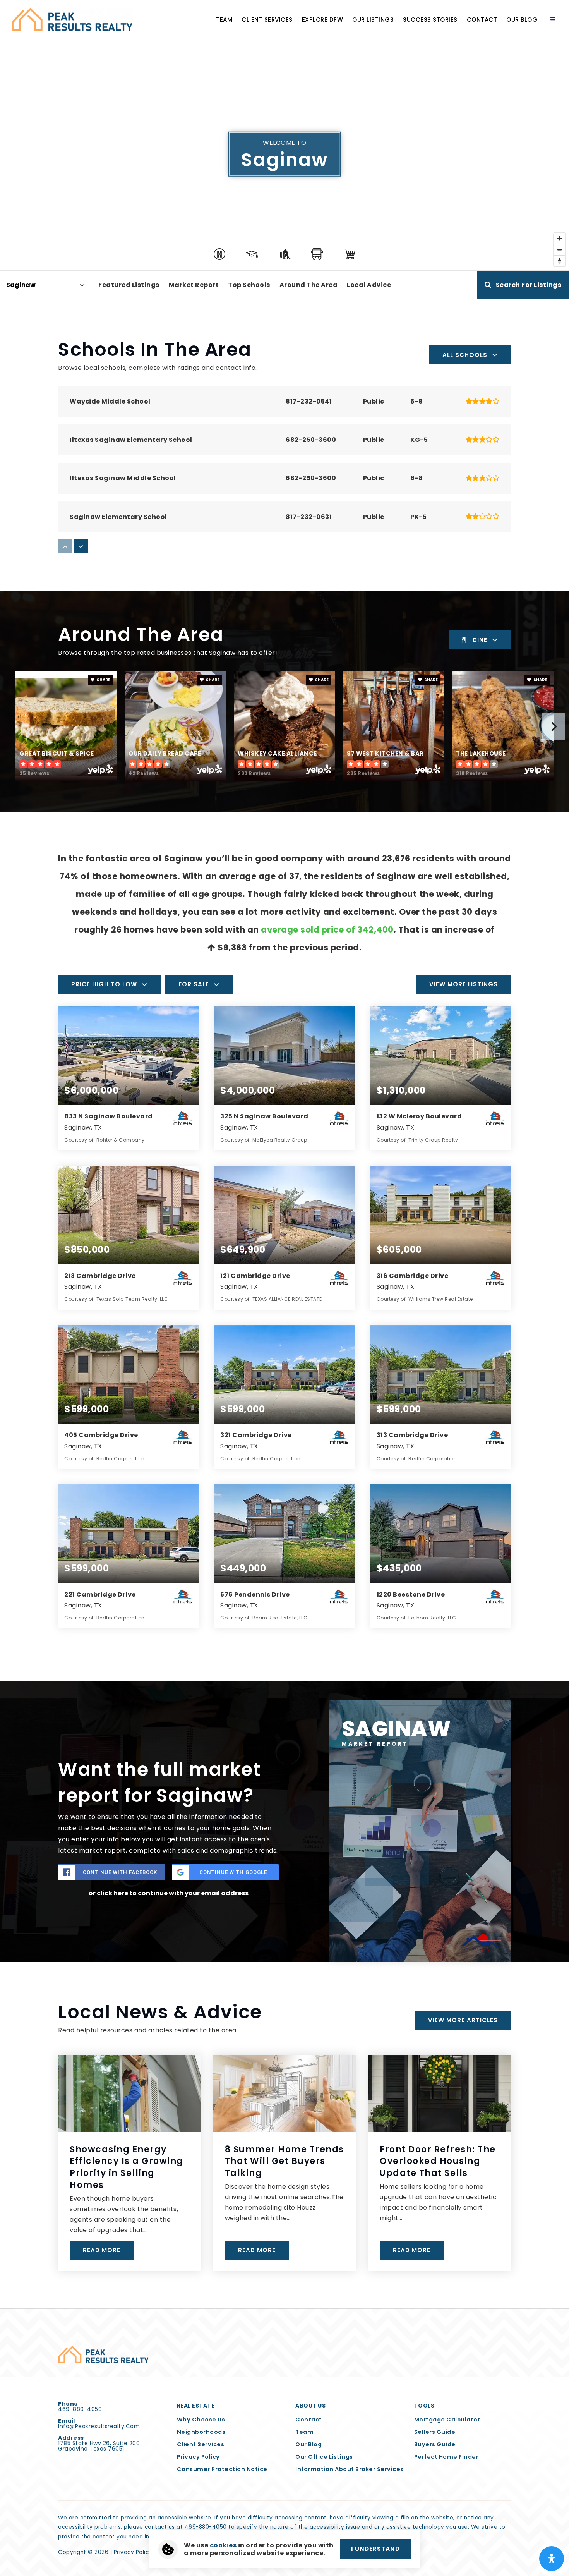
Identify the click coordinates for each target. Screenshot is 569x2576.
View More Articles (463, 2020)
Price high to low (104, 984)
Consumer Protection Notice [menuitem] (222, 2469)
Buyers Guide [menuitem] (435, 2444)
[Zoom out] (560, 250)
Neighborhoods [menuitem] (201, 2432)
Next (554, 726)
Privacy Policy (133, 2552)
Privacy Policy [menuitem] (198, 2457)
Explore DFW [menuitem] (323, 20)
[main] (284, 1154)
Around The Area (309, 285)
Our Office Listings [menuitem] (324, 2457)
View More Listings (464, 984)
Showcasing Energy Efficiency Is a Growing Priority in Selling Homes (127, 2167)
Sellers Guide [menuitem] (435, 2432)
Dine (480, 640)
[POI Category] (219, 254)
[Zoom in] (560, 238)
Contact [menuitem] (482, 20)
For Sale (194, 984)
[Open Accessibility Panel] (552, 2559)
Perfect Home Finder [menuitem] (446, 2457)
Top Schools (249, 285)
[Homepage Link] (72, 19)
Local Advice (369, 285)
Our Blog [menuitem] (522, 20)
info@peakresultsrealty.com (99, 2426)
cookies (223, 2545)
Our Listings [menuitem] (373, 20)
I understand (375, 2549)
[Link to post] (129, 2093)
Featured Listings (129, 285)
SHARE (103, 680)
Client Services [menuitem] (267, 20)
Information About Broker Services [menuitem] (350, 2469)
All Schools (465, 355)
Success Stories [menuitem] (430, 20)
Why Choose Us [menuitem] (201, 2420)
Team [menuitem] (224, 20)
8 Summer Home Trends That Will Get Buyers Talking (284, 2161)
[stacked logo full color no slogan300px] (103, 2354)
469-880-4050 (80, 2409)
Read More (102, 2250)
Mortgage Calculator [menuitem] (447, 2420)
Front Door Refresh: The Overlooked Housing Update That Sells (438, 2161)
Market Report (194, 285)
